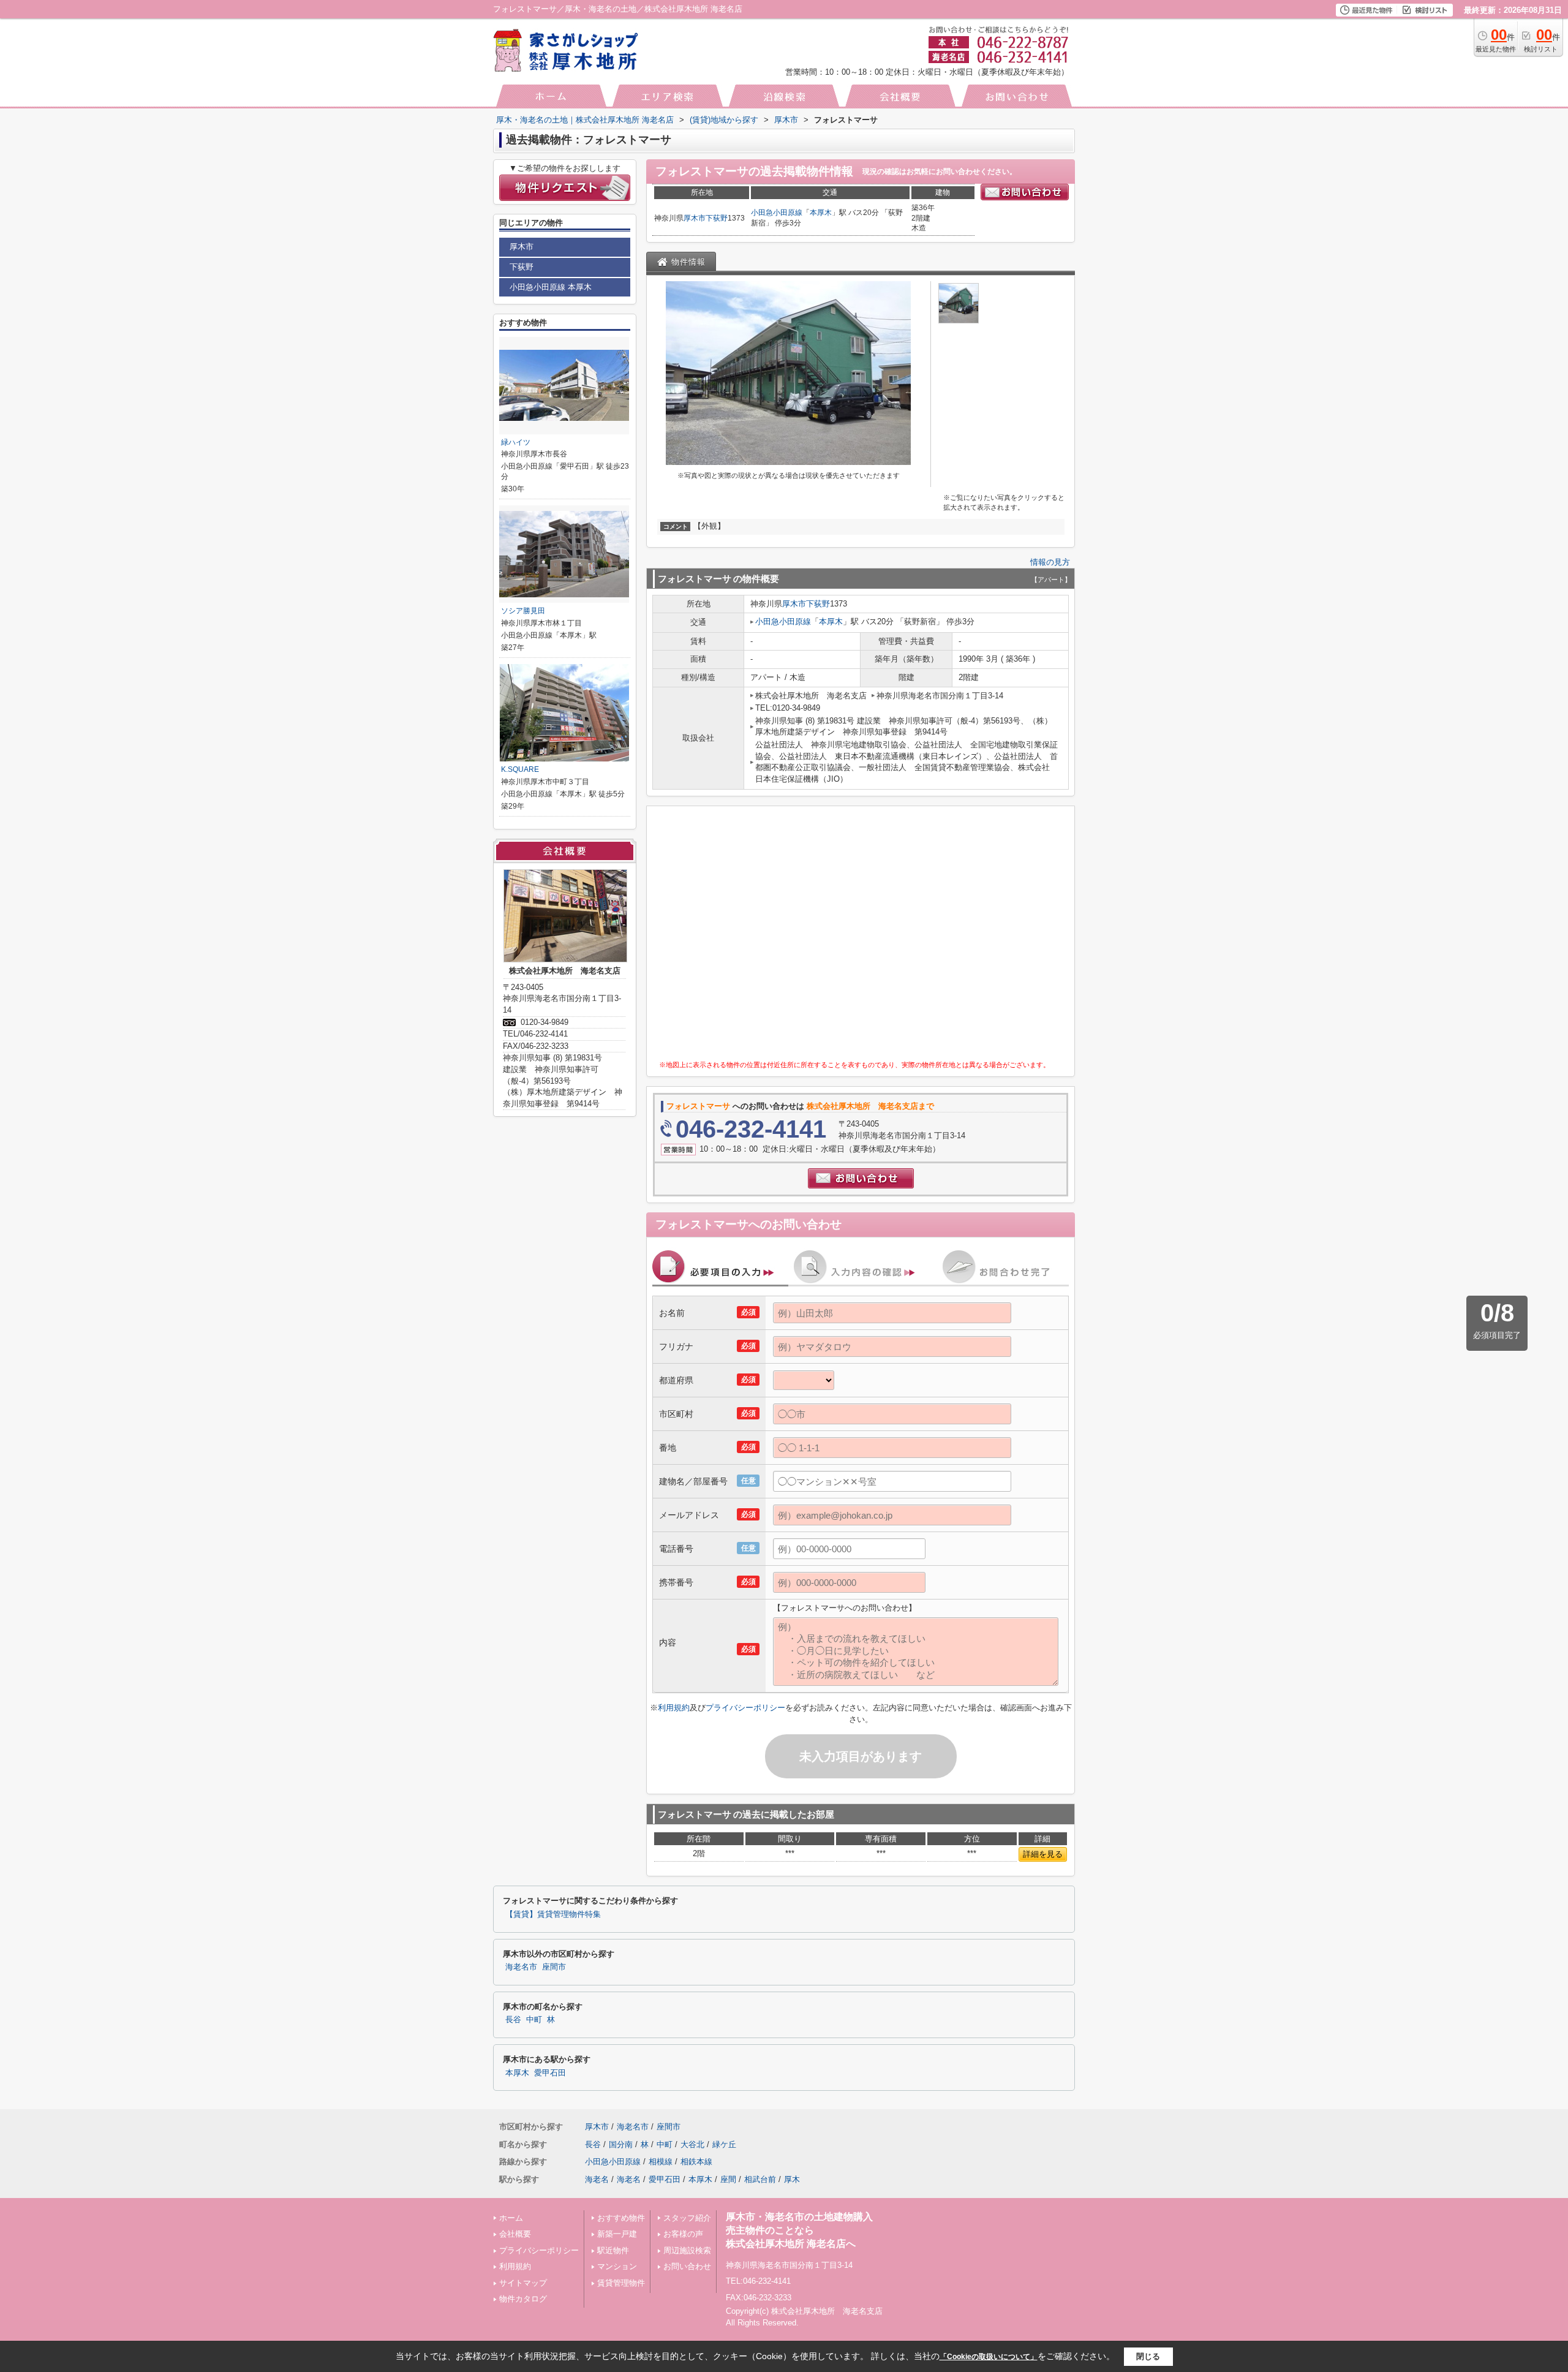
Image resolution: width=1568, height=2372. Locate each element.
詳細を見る (1043, 1854)
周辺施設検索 (687, 2250)
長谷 (513, 2020)
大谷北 (692, 2144)
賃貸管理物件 (621, 2283)
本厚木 (821, 213)
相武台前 (760, 2179)
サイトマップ (523, 2283)
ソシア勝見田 (523, 611)
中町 (534, 2020)
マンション (617, 2266)
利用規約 (674, 1708)
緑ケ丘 (724, 2144)
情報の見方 (1050, 562)
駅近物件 (613, 2250)
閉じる (1148, 2356)
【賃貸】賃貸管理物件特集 (553, 1914)
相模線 (661, 2162)
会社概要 (515, 2234)
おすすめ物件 (621, 2218)
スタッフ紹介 (687, 2218)
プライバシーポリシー (745, 1708)
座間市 (554, 1967)
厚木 (792, 2179)
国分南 (621, 2144)
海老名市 (521, 1967)
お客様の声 (683, 2234)
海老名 (597, 2179)
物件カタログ (523, 2299)
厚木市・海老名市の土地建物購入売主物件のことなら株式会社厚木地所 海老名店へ (799, 2230)
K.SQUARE (520, 769)
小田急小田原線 (777, 213)
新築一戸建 (617, 2234)
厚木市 (695, 218)
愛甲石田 (550, 2073)
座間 (728, 2179)
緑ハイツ (516, 442)
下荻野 (717, 218)
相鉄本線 (696, 2162)
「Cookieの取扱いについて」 (989, 2357)
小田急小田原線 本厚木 (551, 287)
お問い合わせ (687, 2266)
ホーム (511, 2218)
